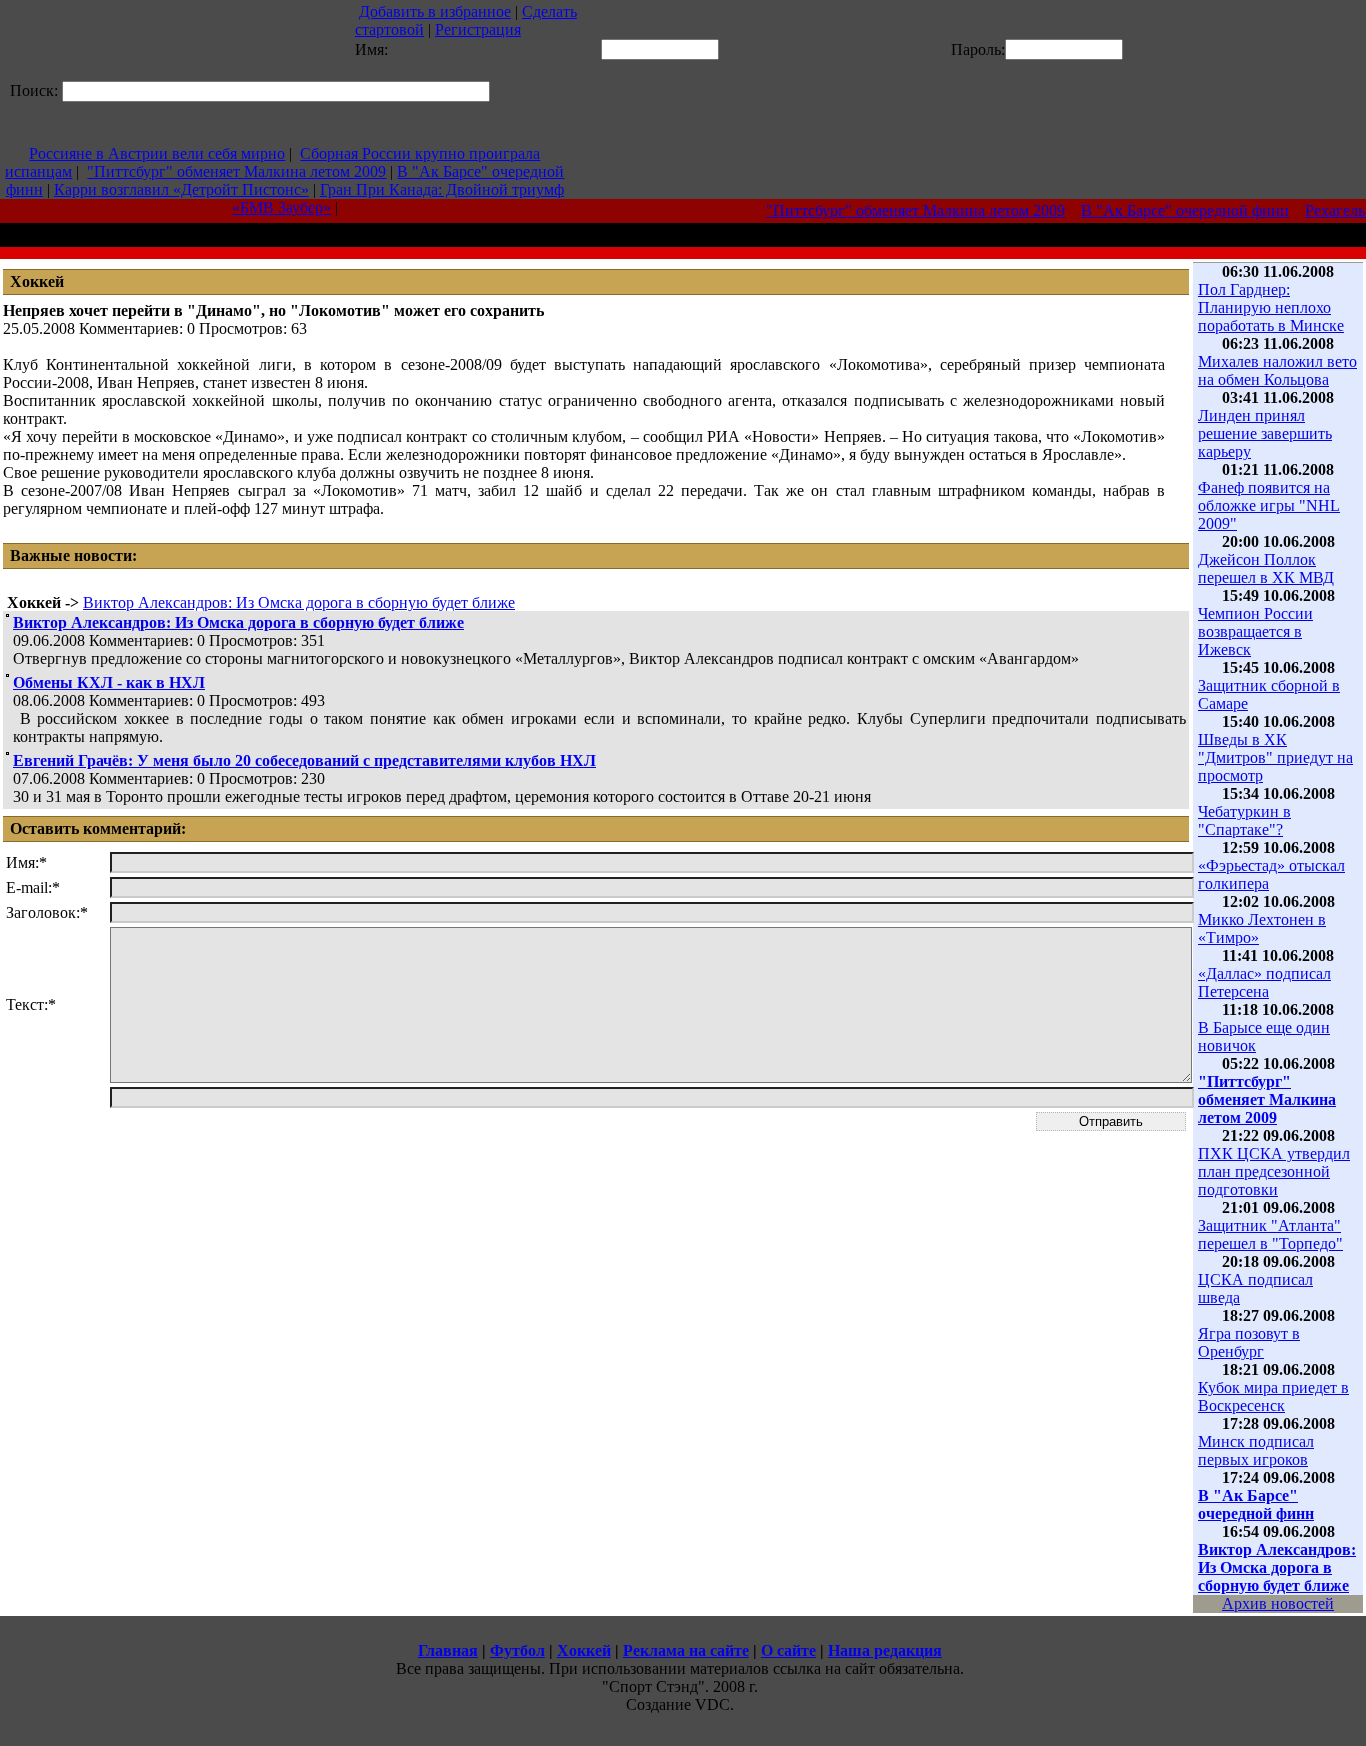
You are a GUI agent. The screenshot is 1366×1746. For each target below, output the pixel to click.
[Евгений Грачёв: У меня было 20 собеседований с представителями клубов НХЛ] (7, 749)
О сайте (788, 1650)
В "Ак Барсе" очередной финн (1173, 210)
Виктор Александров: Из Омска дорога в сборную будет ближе (299, 602)
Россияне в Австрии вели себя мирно (157, 153)
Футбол (517, 1650)
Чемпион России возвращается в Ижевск (1255, 631)
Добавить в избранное (435, 11)
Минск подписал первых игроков (1256, 1450)
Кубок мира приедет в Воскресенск (1273, 1396)
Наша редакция (885, 1650)
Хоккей (584, 1650)
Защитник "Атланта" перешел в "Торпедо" (1270, 1234)
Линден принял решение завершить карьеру (1265, 433)
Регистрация (478, 29)
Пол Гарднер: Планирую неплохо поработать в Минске (1271, 307)
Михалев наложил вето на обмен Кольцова (1277, 370)
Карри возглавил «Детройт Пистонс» (181, 189)
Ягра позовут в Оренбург (1249, 1342)
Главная (448, 1650)
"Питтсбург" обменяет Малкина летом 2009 (236, 171)
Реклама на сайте (686, 1650)
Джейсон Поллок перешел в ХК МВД (1266, 568)
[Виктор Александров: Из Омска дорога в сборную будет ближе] (7, 611)
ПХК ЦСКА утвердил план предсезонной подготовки (1274, 1171)
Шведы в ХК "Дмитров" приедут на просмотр (1275, 757)
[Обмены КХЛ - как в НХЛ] (7, 671)
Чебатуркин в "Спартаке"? (1244, 820)
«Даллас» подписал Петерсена (1264, 982)
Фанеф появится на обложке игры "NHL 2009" (1269, 505)
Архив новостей (1278, 1603)
